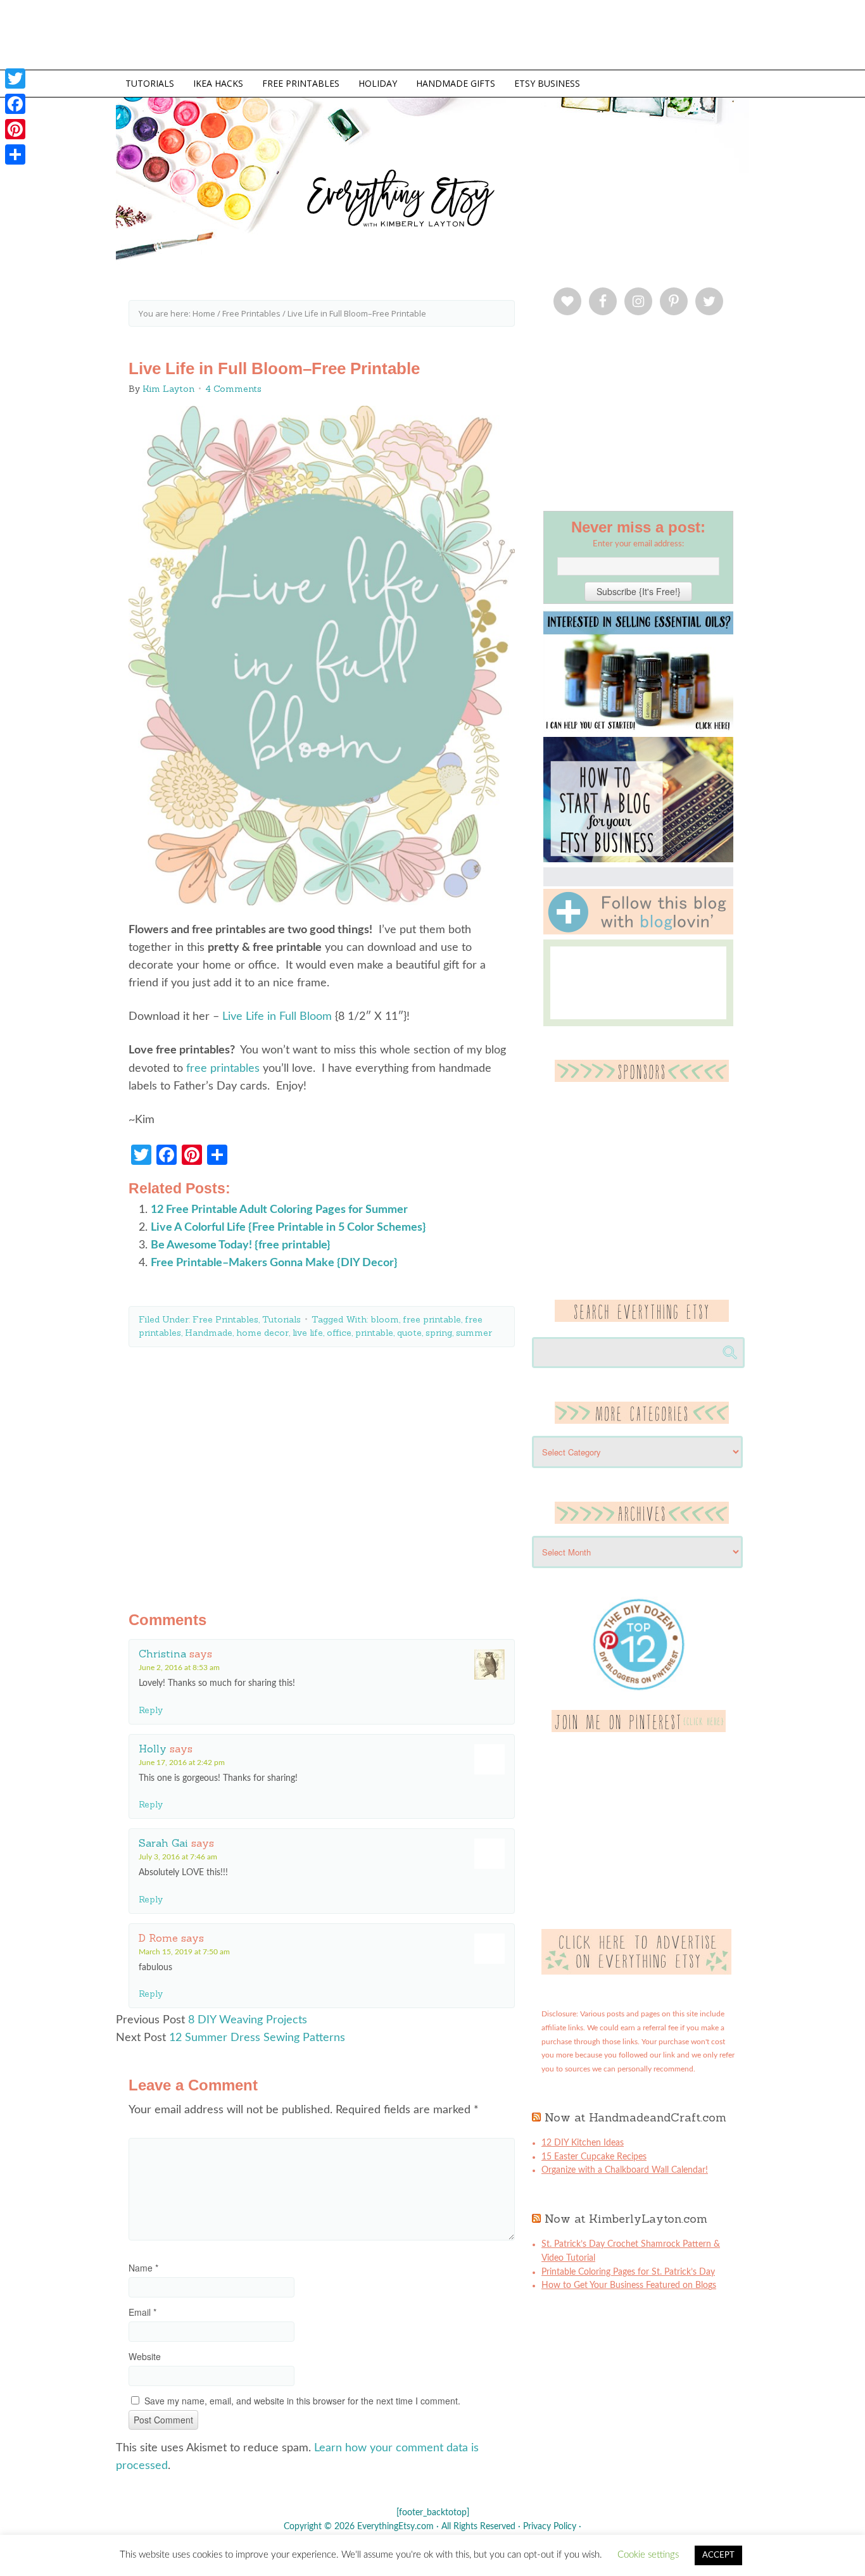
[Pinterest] (15, 129)
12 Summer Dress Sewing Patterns (257, 2038)
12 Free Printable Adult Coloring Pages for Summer (279, 1210)
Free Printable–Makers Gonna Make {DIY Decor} (274, 1263)
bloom (385, 1319)
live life (308, 1333)
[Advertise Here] (636, 1972)
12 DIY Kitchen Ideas (583, 2143)
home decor (262, 1333)
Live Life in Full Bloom (277, 1017)
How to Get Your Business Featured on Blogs (629, 2285)
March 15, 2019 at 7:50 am (184, 1952)
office (339, 1333)
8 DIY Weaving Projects (248, 2020)
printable (374, 1333)
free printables (223, 1069)
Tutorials (281, 1319)
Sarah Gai (163, 1843)
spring (439, 1333)
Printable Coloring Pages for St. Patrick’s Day (628, 2272)
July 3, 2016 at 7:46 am (178, 1857)
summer (474, 1333)
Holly (153, 1749)
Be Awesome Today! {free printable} (241, 1245)
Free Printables (225, 1319)
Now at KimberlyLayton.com (626, 2219)
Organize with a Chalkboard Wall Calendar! (625, 2170)
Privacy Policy (550, 2527)
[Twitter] (15, 79)
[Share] (15, 154)
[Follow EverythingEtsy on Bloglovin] (638, 932)
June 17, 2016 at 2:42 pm (182, 1762)
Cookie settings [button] (648, 2555)
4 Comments (233, 389)
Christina (162, 1654)
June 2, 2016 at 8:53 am (179, 1668)
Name (143, 2268)
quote (409, 1333)
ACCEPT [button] (718, 2555)
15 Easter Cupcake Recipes (594, 2157)
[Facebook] (15, 104)
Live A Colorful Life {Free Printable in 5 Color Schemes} (288, 1228)
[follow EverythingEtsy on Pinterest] (639, 1730)
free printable (432, 1319)
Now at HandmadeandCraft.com (635, 2117)
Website (145, 2356)
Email (142, 2312)
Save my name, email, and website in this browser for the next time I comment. (302, 2401)
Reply (151, 1710)
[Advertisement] (322, 1469)
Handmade (209, 1333)
